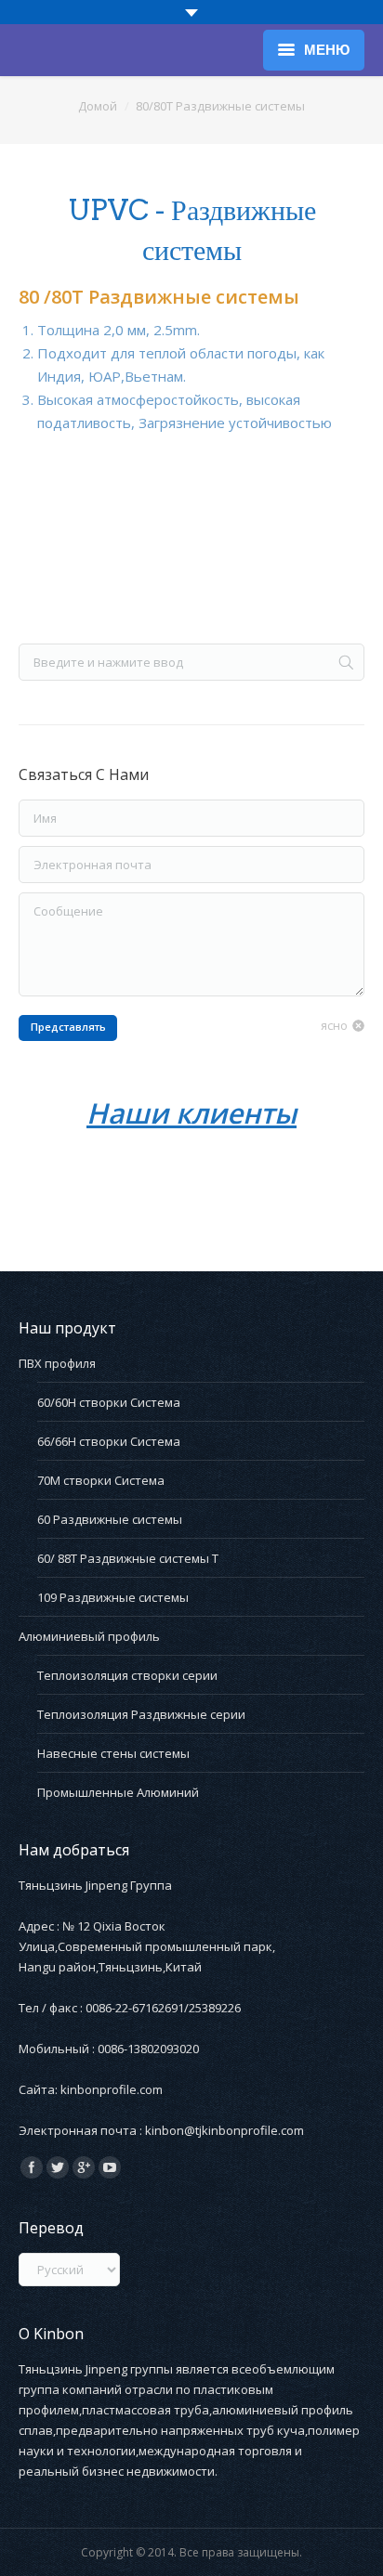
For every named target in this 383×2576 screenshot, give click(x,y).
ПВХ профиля (57, 1363)
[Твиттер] (58, 2167)
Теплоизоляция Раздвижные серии (141, 1714)
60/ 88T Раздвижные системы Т (128, 1558)
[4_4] (227, 1178)
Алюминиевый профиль (89, 1636)
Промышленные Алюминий (118, 1792)
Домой (98, 106)
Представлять (68, 1027)
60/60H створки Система (109, 1402)
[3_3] (82, 1178)
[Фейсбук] (32, 2167)
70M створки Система (101, 1480)
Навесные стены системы (113, 1753)
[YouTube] (110, 2167)
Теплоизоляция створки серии (127, 1675)
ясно (334, 1025)
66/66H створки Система (109, 1441)
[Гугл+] (84, 2167)
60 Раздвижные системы (110, 1519)
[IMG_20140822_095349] (92, 541)
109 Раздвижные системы (113, 1597)
